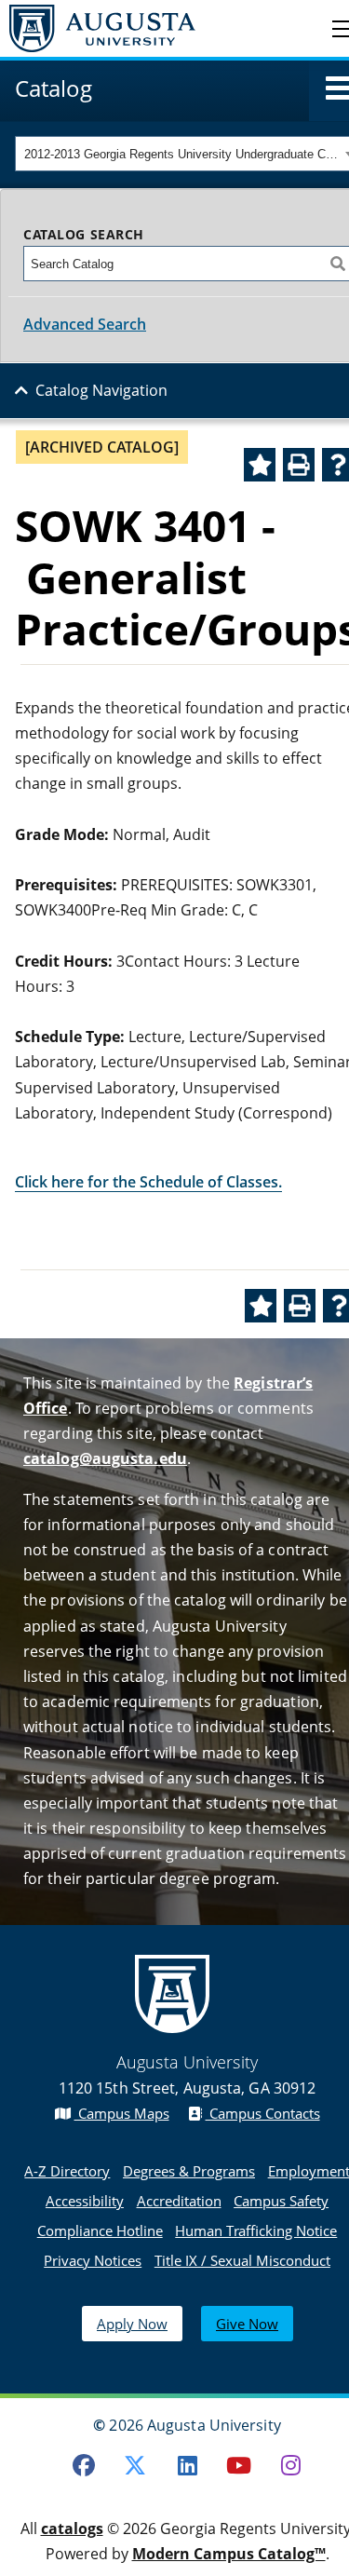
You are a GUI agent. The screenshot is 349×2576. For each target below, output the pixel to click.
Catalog (54, 88)
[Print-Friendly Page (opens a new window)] (299, 465)
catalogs (72, 2529)
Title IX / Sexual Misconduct (242, 2260)
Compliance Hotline (100, 2230)
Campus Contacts (263, 2113)
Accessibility (85, 2201)
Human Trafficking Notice (256, 2230)
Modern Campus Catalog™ (229, 2554)
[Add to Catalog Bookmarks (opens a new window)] (260, 465)
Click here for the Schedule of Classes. (148, 1182)
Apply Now (132, 2324)
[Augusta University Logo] (98, 28)
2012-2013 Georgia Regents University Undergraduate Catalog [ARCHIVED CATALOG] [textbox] (182, 154)
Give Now (247, 2324)
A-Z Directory (67, 2171)
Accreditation (179, 2201)
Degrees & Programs (189, 2171)
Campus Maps (122, 2113)
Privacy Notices (93, 2260)
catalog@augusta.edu (105, 1458)
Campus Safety (281, 2201)
